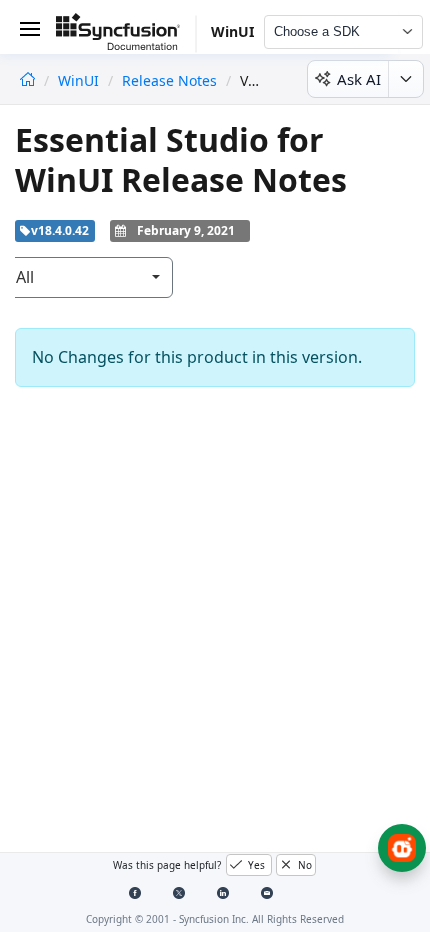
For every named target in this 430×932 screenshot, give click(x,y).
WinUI (80, 80)
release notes (169, 80)
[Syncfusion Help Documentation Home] (126, 35)
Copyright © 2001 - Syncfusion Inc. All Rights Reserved (215, 919)
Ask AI (359, 79)
